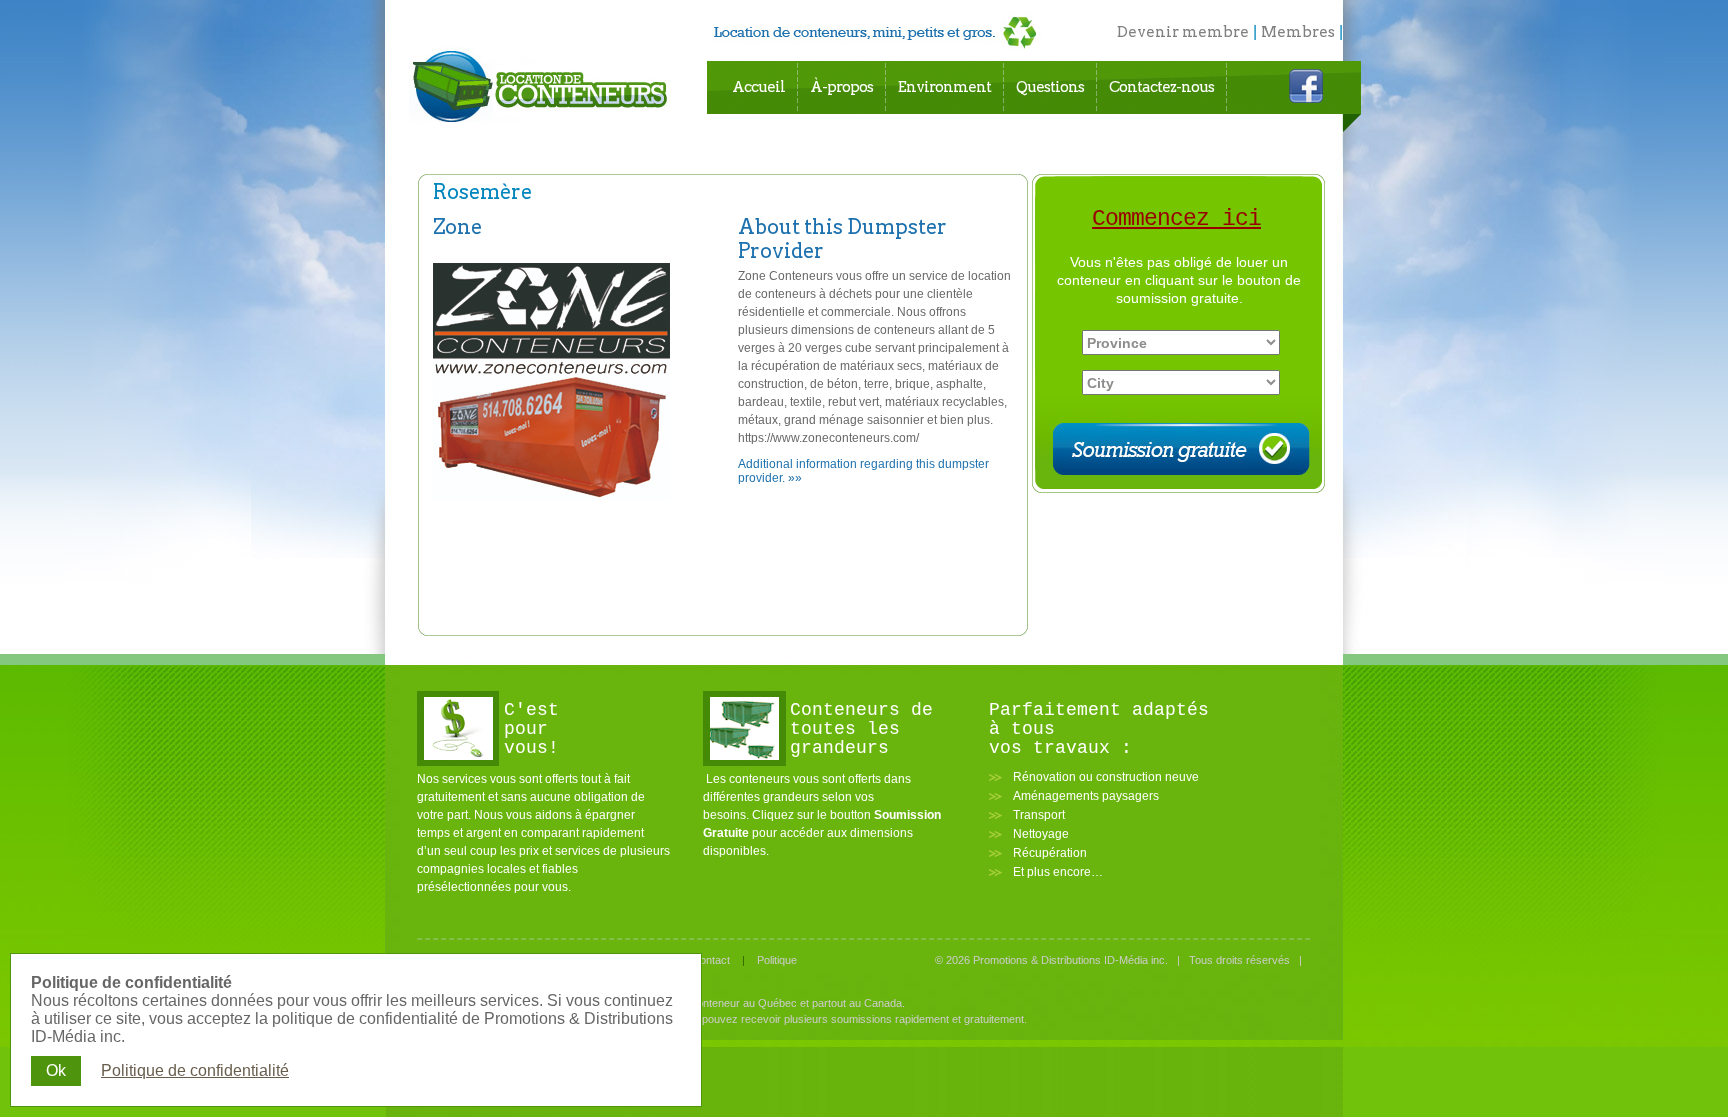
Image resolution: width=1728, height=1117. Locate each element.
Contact (711, 960)
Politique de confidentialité (195, 1070)
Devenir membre (1183, 32)
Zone (457, 227)
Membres (1298, 32)
